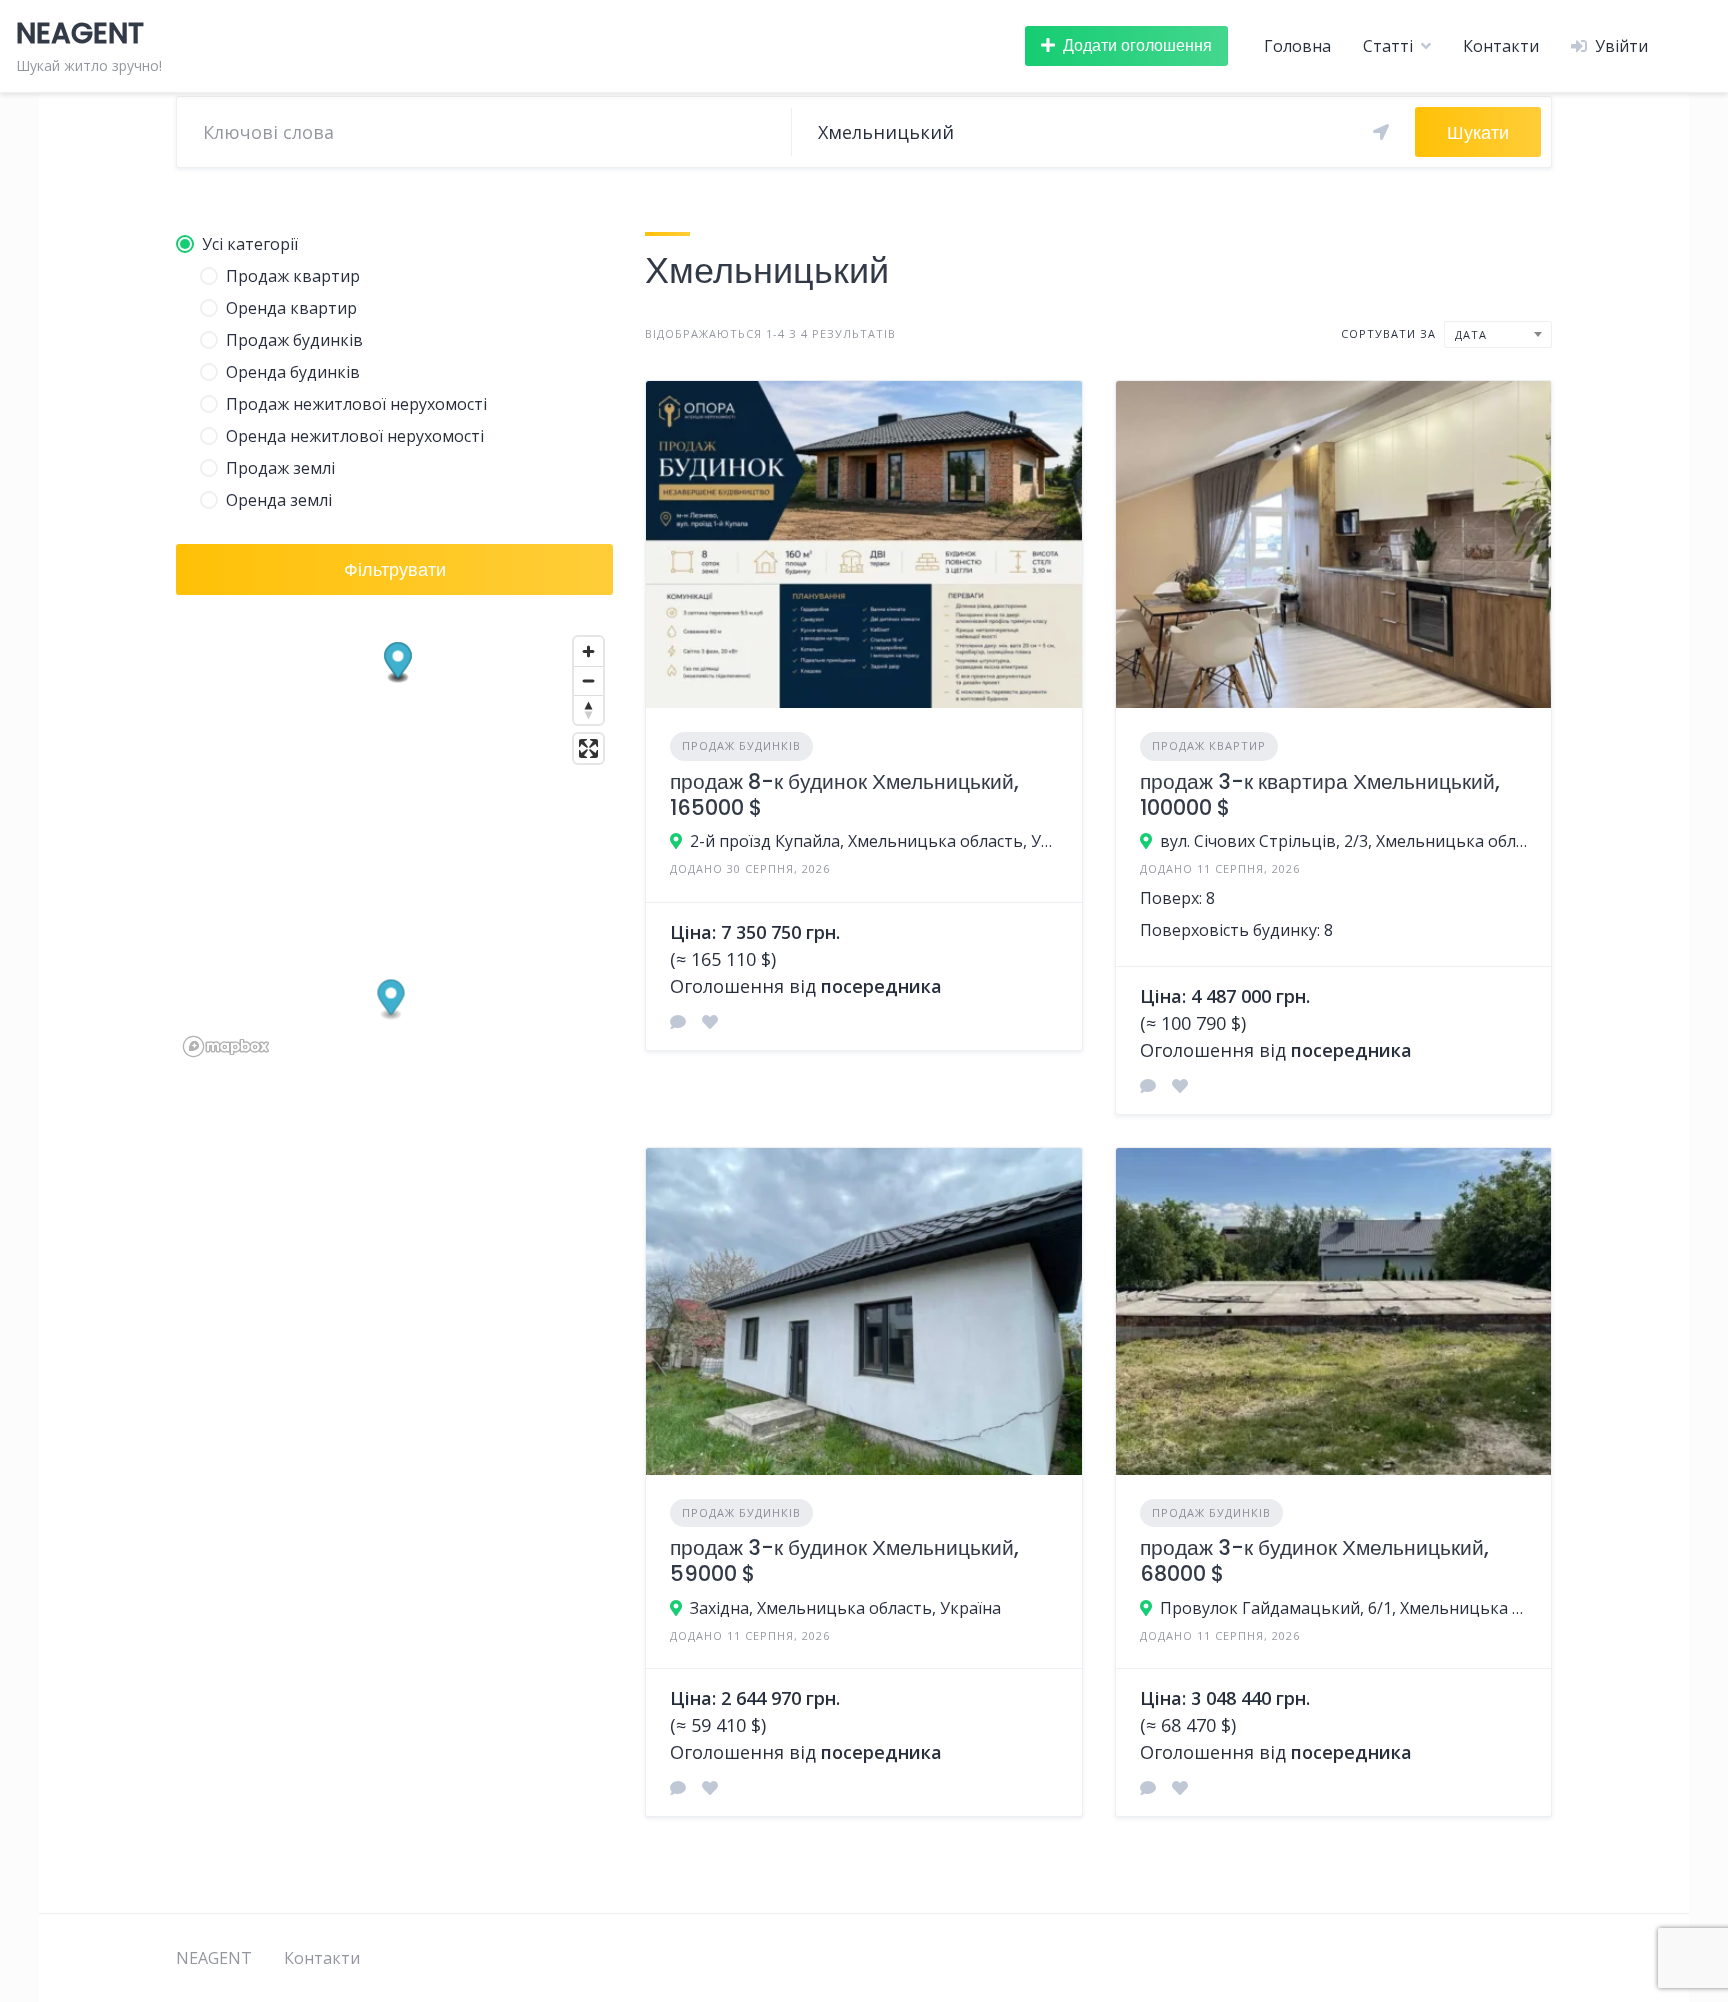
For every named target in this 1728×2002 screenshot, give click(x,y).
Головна (1297, 46)
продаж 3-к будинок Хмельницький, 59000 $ (844, 1560)
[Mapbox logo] (226, 1046)
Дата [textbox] (1471, 334)
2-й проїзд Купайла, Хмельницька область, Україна (873, 841)
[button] (391, 1000)
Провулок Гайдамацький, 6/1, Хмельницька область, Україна (1343, 1608)
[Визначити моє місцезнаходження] (1381, 132)
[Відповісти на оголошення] (678, 1022)
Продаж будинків (741, 745)
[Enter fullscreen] (588, 748)
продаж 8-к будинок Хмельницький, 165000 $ (844, 794)
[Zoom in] (588, 651)
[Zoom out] (588, 680)
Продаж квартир (1209, 745)
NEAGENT (214, 1958)
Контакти (1501, 46)
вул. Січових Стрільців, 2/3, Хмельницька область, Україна (1343, 841)
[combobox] (1498, 334)
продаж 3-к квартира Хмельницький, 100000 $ (1320, 794)
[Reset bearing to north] (588, 709)
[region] (394, 845)
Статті (1388, 46)
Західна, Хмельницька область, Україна (845, 1608)
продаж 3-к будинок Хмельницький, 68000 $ (1314, 1560)
